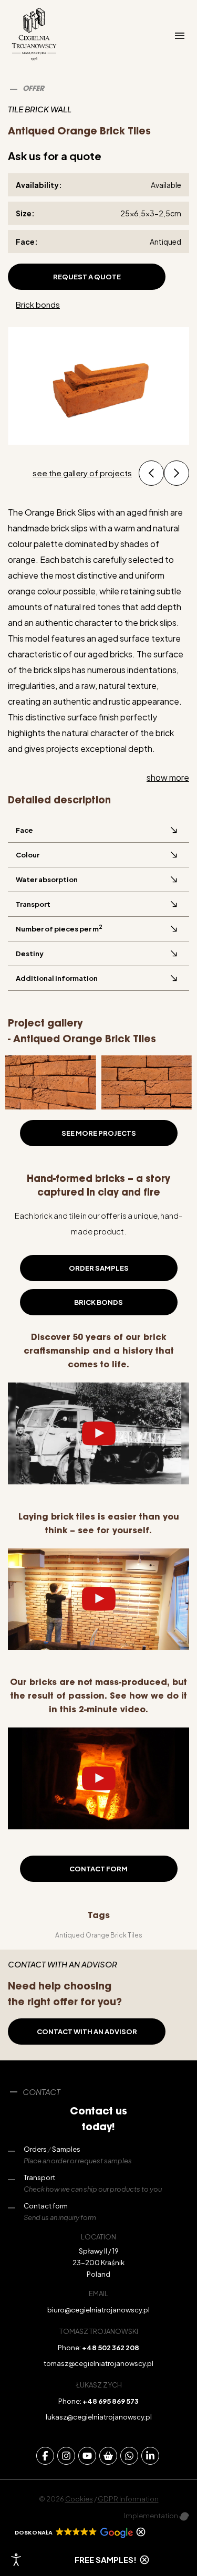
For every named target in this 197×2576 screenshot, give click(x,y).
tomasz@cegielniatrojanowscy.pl (98, 2363)
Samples (66, 2149)
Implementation (152, 2516)
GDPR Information (128, 2499)
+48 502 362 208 (111, 2348)
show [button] (168, 777)
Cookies (79, 2499)
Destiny (30, 954)
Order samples (99, 1268)
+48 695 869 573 (111, 2401)
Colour (28, 855)
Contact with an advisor (87, 2032)
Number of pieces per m (59, 928)
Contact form (98, 1869)
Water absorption (47, 879)
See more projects (99, 1133)
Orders (35, 2149)
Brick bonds (38, 304)
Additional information (57, 978)
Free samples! (106, 2559)
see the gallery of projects (82, 473)
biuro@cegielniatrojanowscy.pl (98, 2310)
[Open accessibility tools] (16, 2560)
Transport (33, 904)
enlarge (33, 1075)
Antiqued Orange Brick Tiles (99, 1935)
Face (24, 830)
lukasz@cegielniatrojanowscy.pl (99, 2417)
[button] (151, 473)
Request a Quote (87, 277)
